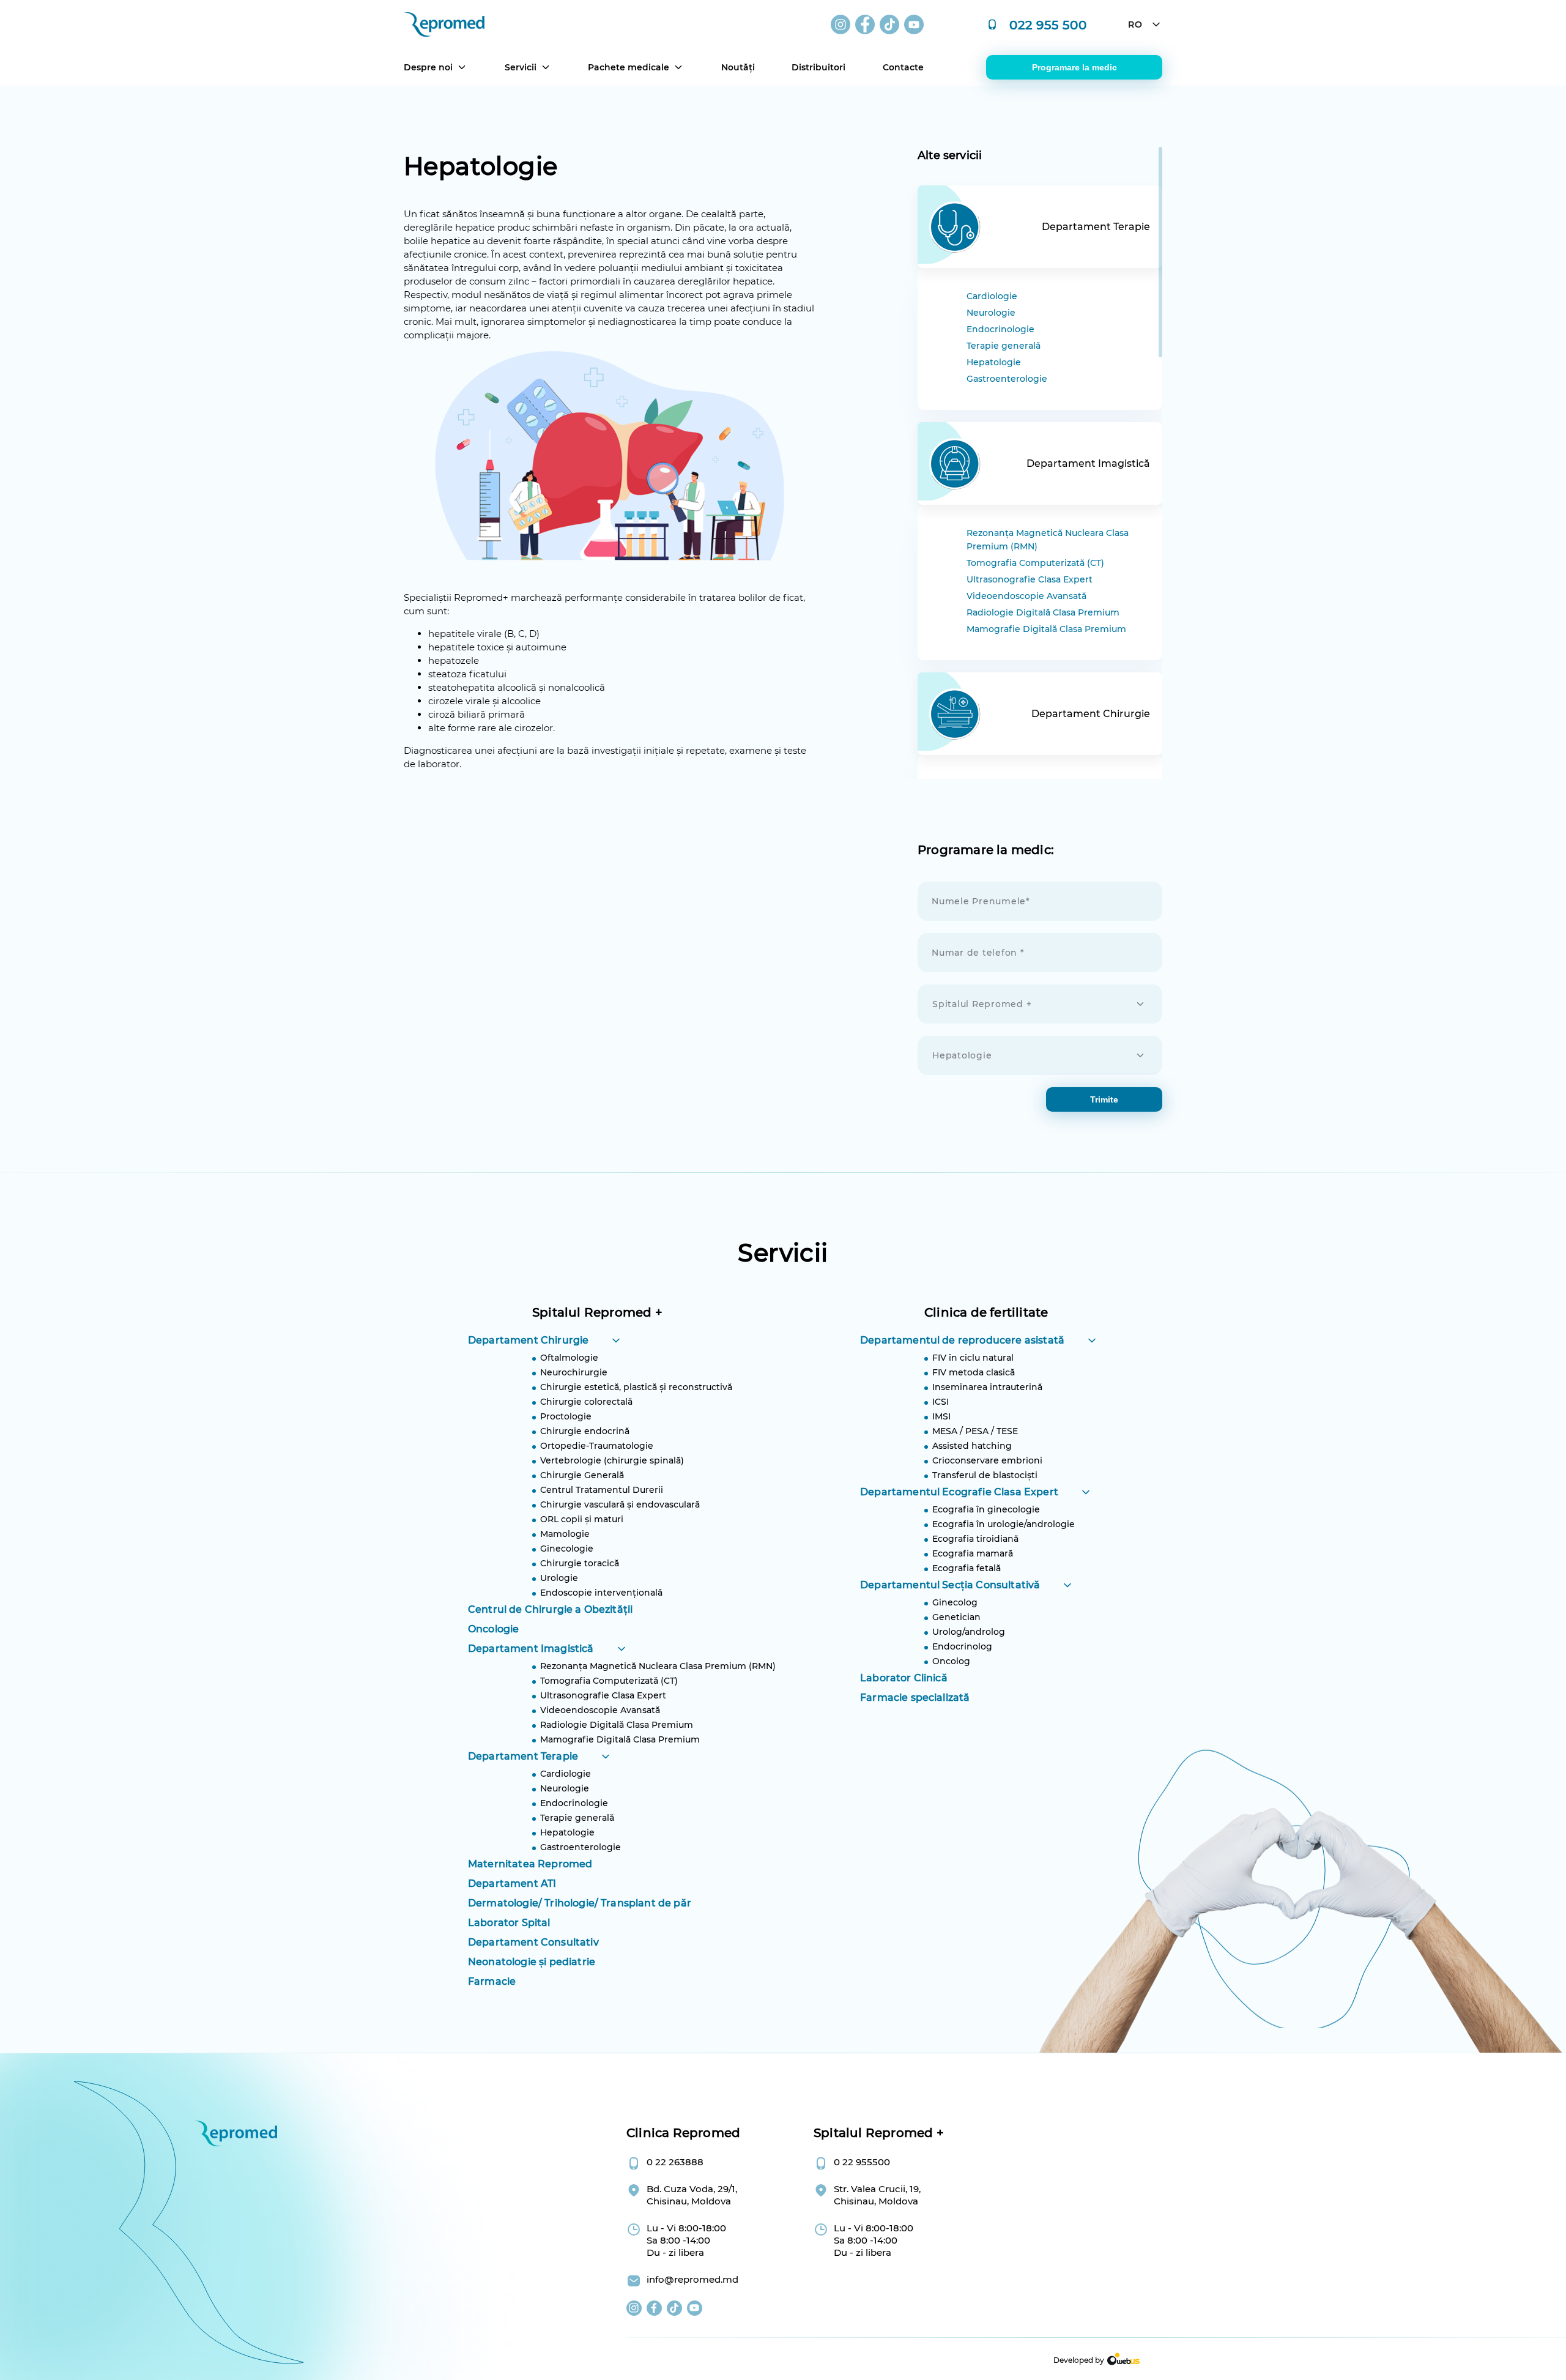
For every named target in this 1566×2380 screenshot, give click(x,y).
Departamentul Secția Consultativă (950, 1585)
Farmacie (492, 1981)
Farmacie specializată (915, 1698)
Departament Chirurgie (528, 1340)
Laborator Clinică (904, 1678)
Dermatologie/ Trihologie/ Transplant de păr (580, 1903)
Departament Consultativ (533, 1942)
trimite (1104, 1099)
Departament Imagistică (531, 1649)
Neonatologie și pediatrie (532, 1962)
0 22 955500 (862, 2162)
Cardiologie (992, 296)
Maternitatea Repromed (530, 1864)
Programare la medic (1074, 67)
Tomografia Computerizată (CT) (1035, 563)
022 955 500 (1048, 24)
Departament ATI (512, 1884)
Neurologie (991, 313)
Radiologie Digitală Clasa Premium (1043, 612)
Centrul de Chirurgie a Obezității (550, 1609)
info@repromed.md (692, 2279)
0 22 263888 (675, 2162)
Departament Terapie (523, 1756)
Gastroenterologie (1007, 379)
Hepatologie (994, 362)
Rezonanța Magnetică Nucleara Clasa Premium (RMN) (1048, 540)
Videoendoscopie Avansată (1026, 596)
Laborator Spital (509, 1923)
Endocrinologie (1000, 329)
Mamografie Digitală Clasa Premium (1046, 629)
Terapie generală (1004, 346)
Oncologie (493, 1629)
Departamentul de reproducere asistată (962, 1340)
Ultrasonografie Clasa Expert (1030, 579)
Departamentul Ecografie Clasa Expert (959, 1492)
